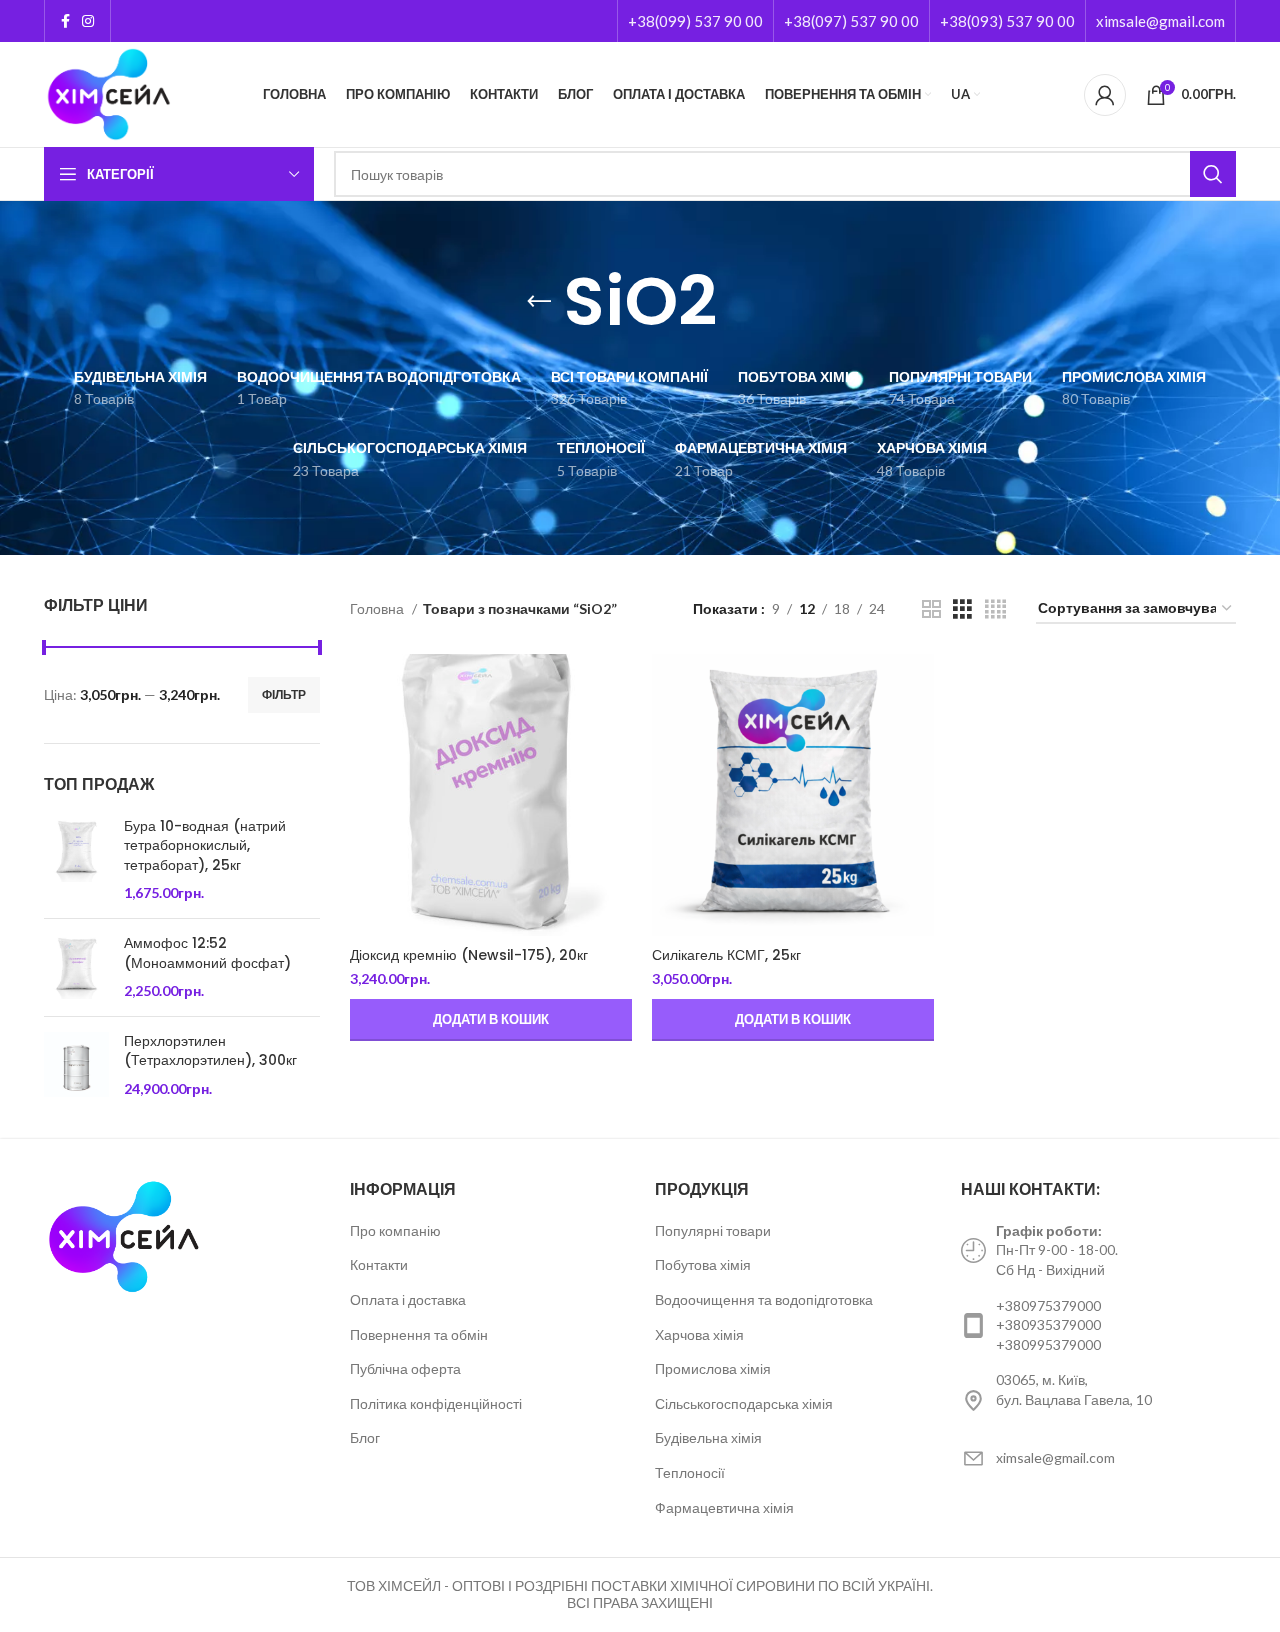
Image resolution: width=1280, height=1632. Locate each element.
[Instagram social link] (88, 21)
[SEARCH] (1213, 174)
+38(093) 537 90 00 (1007, 21)
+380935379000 (1048, 1324)
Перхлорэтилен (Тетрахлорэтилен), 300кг (210, 1051)
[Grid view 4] (995, 609)
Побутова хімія (703, 1264)
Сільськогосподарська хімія (744, 1403)
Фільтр (284, 694)
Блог (365, 1437)
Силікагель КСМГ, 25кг (726, 955)
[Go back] (539, 302)
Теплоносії (690, 1472)
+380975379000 (1048, 1305)
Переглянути (617, 686)
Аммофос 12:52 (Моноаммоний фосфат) (207, 953)
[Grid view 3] (962, 609)
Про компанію (395, 1230)
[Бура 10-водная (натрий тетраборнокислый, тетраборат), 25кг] (76, 860)
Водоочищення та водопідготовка (764, 1299)
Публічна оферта (405, 1368)
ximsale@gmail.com (1160, 21)
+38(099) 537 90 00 (695, 21)
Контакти (379, 1264)
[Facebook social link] (65, 21)
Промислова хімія (713, 1368)
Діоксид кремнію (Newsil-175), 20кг (469, 955)
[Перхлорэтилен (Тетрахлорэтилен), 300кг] (76, 1065)
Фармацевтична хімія (724, 1507)
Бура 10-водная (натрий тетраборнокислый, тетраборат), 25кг (205, 846)
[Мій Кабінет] (1105, 95)
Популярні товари (713, 1230)
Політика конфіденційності (436, 1403)
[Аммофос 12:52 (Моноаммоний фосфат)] (76, 967)
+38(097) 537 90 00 (851, 21)
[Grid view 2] (931, 609)
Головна (378, 608)
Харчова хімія (699, 1334)
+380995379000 (1048, 1344)
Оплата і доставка (408, 1299)
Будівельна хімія (708, 1437)
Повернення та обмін (419, 1334)
